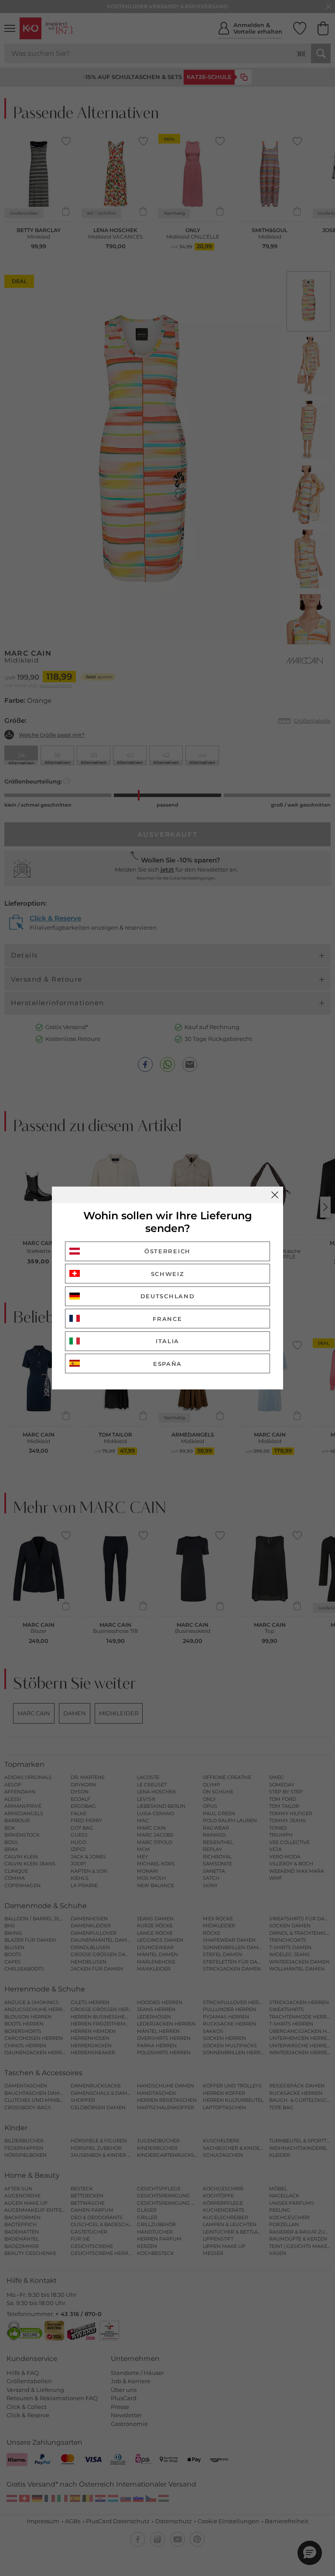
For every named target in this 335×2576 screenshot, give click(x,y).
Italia (167, 1341)
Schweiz (168, 1274)
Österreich (167, 1251)
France (167, 1319)
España (167, 1364)
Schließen (275, 1195)
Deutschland (168, 1296)
